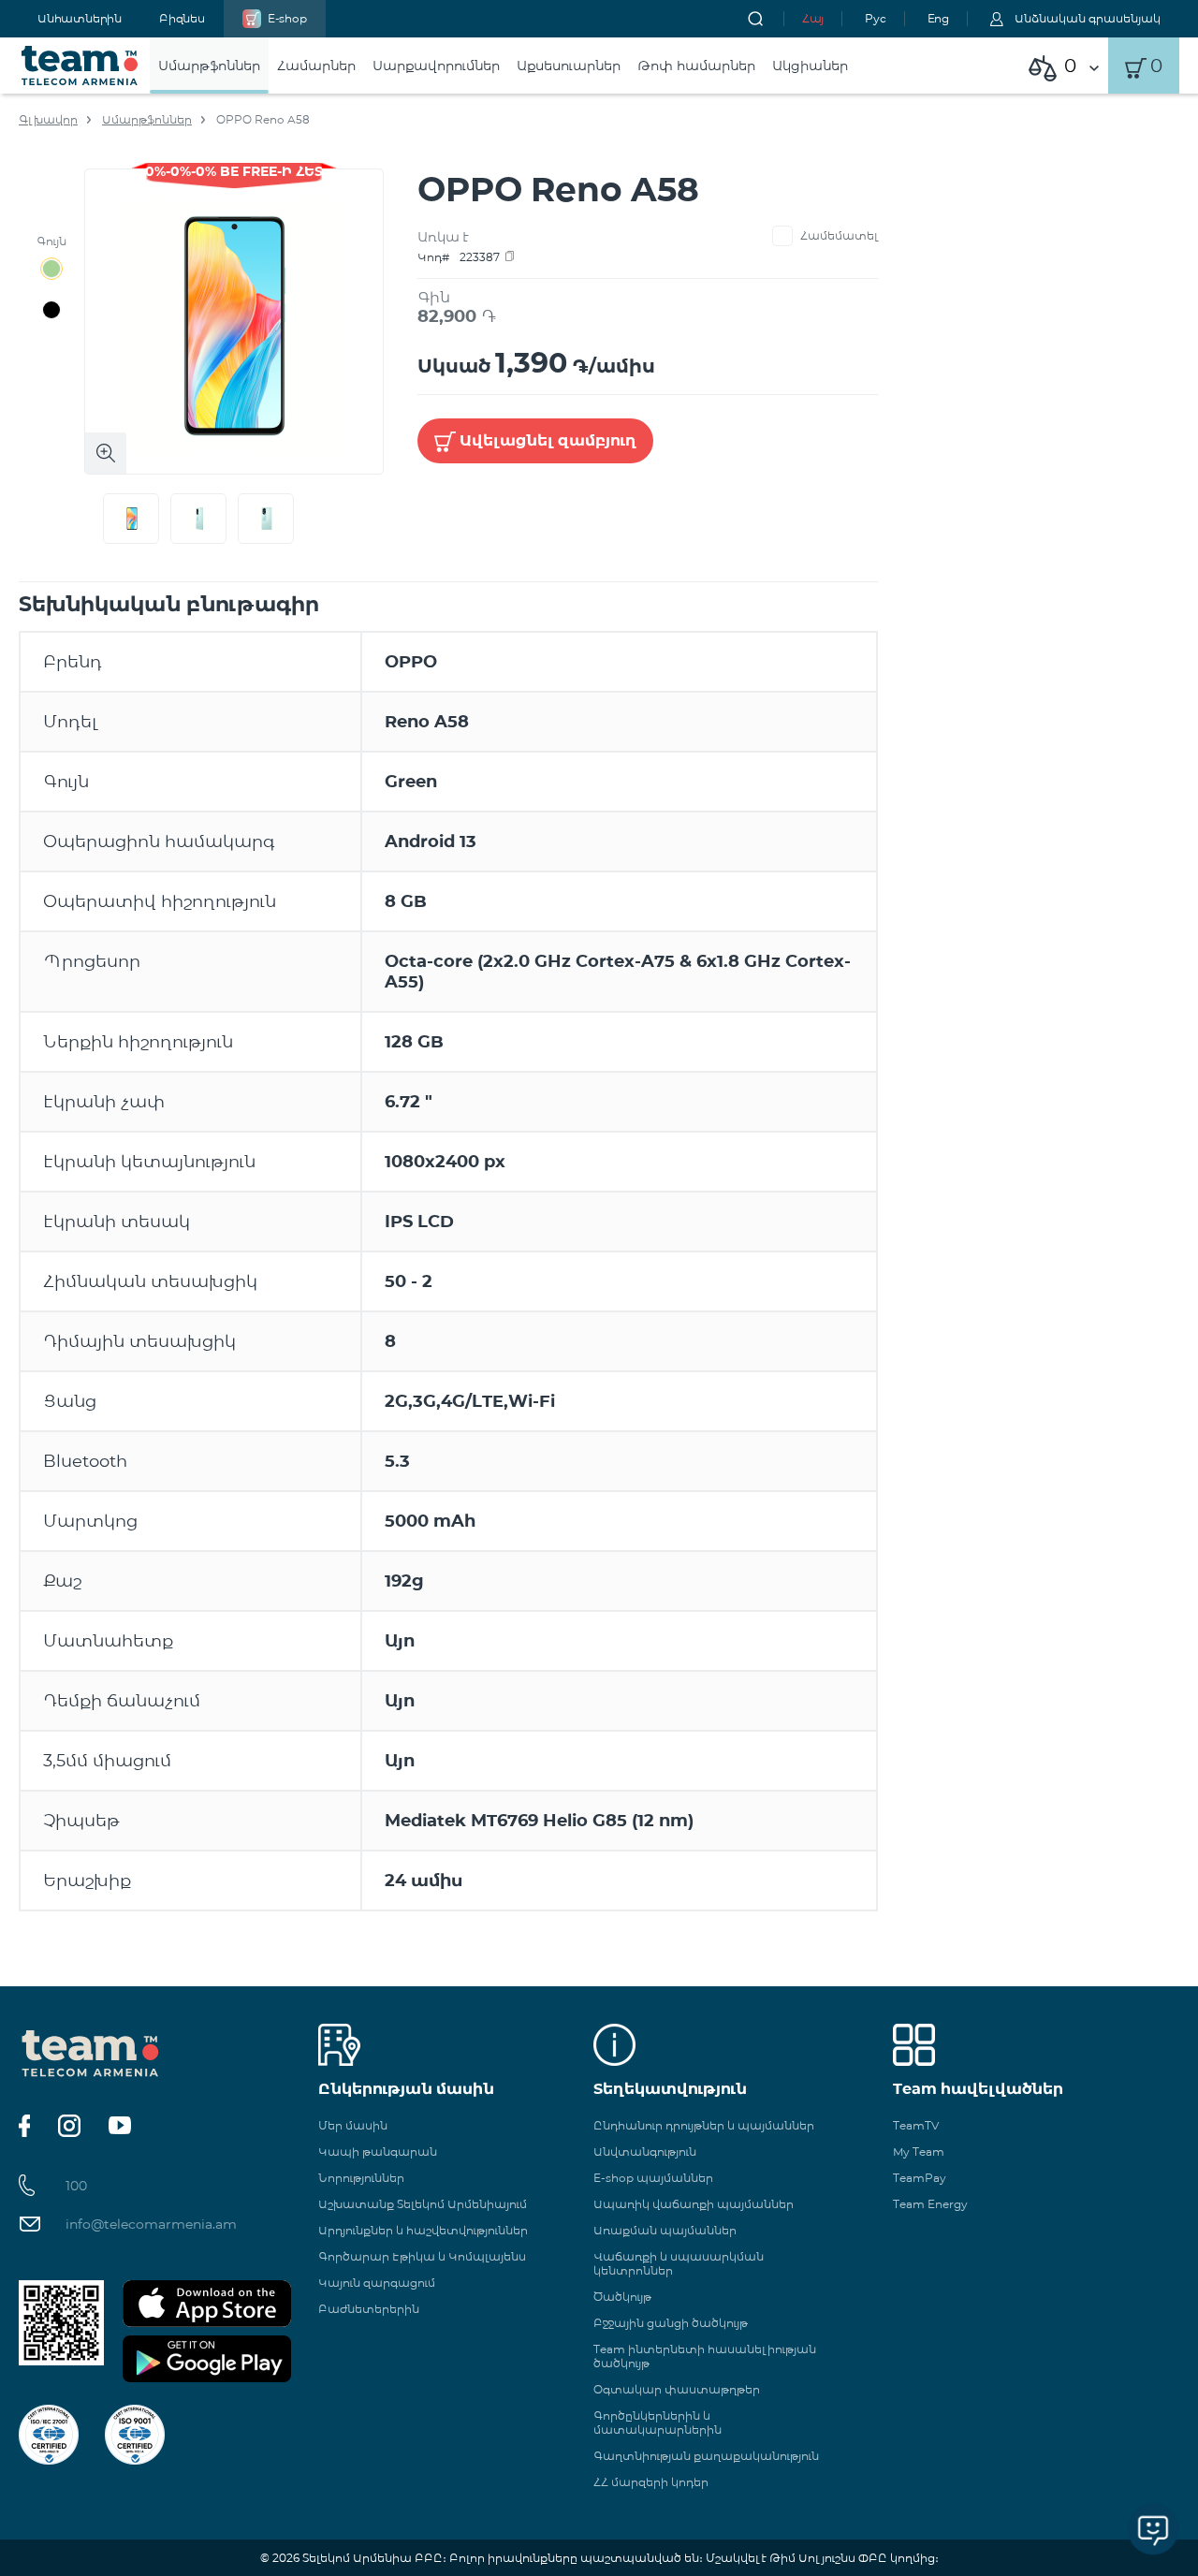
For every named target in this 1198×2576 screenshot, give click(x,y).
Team (80, 66)
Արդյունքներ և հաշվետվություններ (423, 2230)
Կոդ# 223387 (459, 257)
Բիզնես (182, 18)
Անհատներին (80, 18)
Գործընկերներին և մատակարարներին (657, 2422)
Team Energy (930, 2204)
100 (76, 2186)
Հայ (813, 18)
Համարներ (316, 66)
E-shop (287, 18)
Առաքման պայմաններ (665, 2230)
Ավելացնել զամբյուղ (548, 440)
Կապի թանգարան (378, 2152)
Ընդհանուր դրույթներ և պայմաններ (704, 2125)
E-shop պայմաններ (653, 2178)
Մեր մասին (353, 2125)
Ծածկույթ (622, 2297)
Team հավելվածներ (978, 2089)
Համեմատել (839, 235)
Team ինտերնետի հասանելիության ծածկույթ (705, 2356)
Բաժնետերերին (369, 2309)
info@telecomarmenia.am (151, 2224)
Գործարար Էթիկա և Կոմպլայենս (422, 2256)
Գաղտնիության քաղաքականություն (706, 2456)
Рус (875, 18)
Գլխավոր (48, 119)
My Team (919, 2152)
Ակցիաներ (810, 66)
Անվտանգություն (645, 2152)
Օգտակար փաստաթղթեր (677, 2389)
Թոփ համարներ (696, 66)
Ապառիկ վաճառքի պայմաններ (694, 2204)
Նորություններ (361, 2178)
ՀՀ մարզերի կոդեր (651, 2482)
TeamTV (916, 2125)
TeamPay (920, 2178)
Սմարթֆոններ (209, 66)
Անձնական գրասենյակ (1088, 18)
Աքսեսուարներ (569, 66)
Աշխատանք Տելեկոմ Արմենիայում (423, 2204)
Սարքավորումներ (436, 66)
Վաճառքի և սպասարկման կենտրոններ (679, 2263)
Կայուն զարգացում (377, 2283)
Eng (938, 18)
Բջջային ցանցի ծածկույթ (671, 2323)
